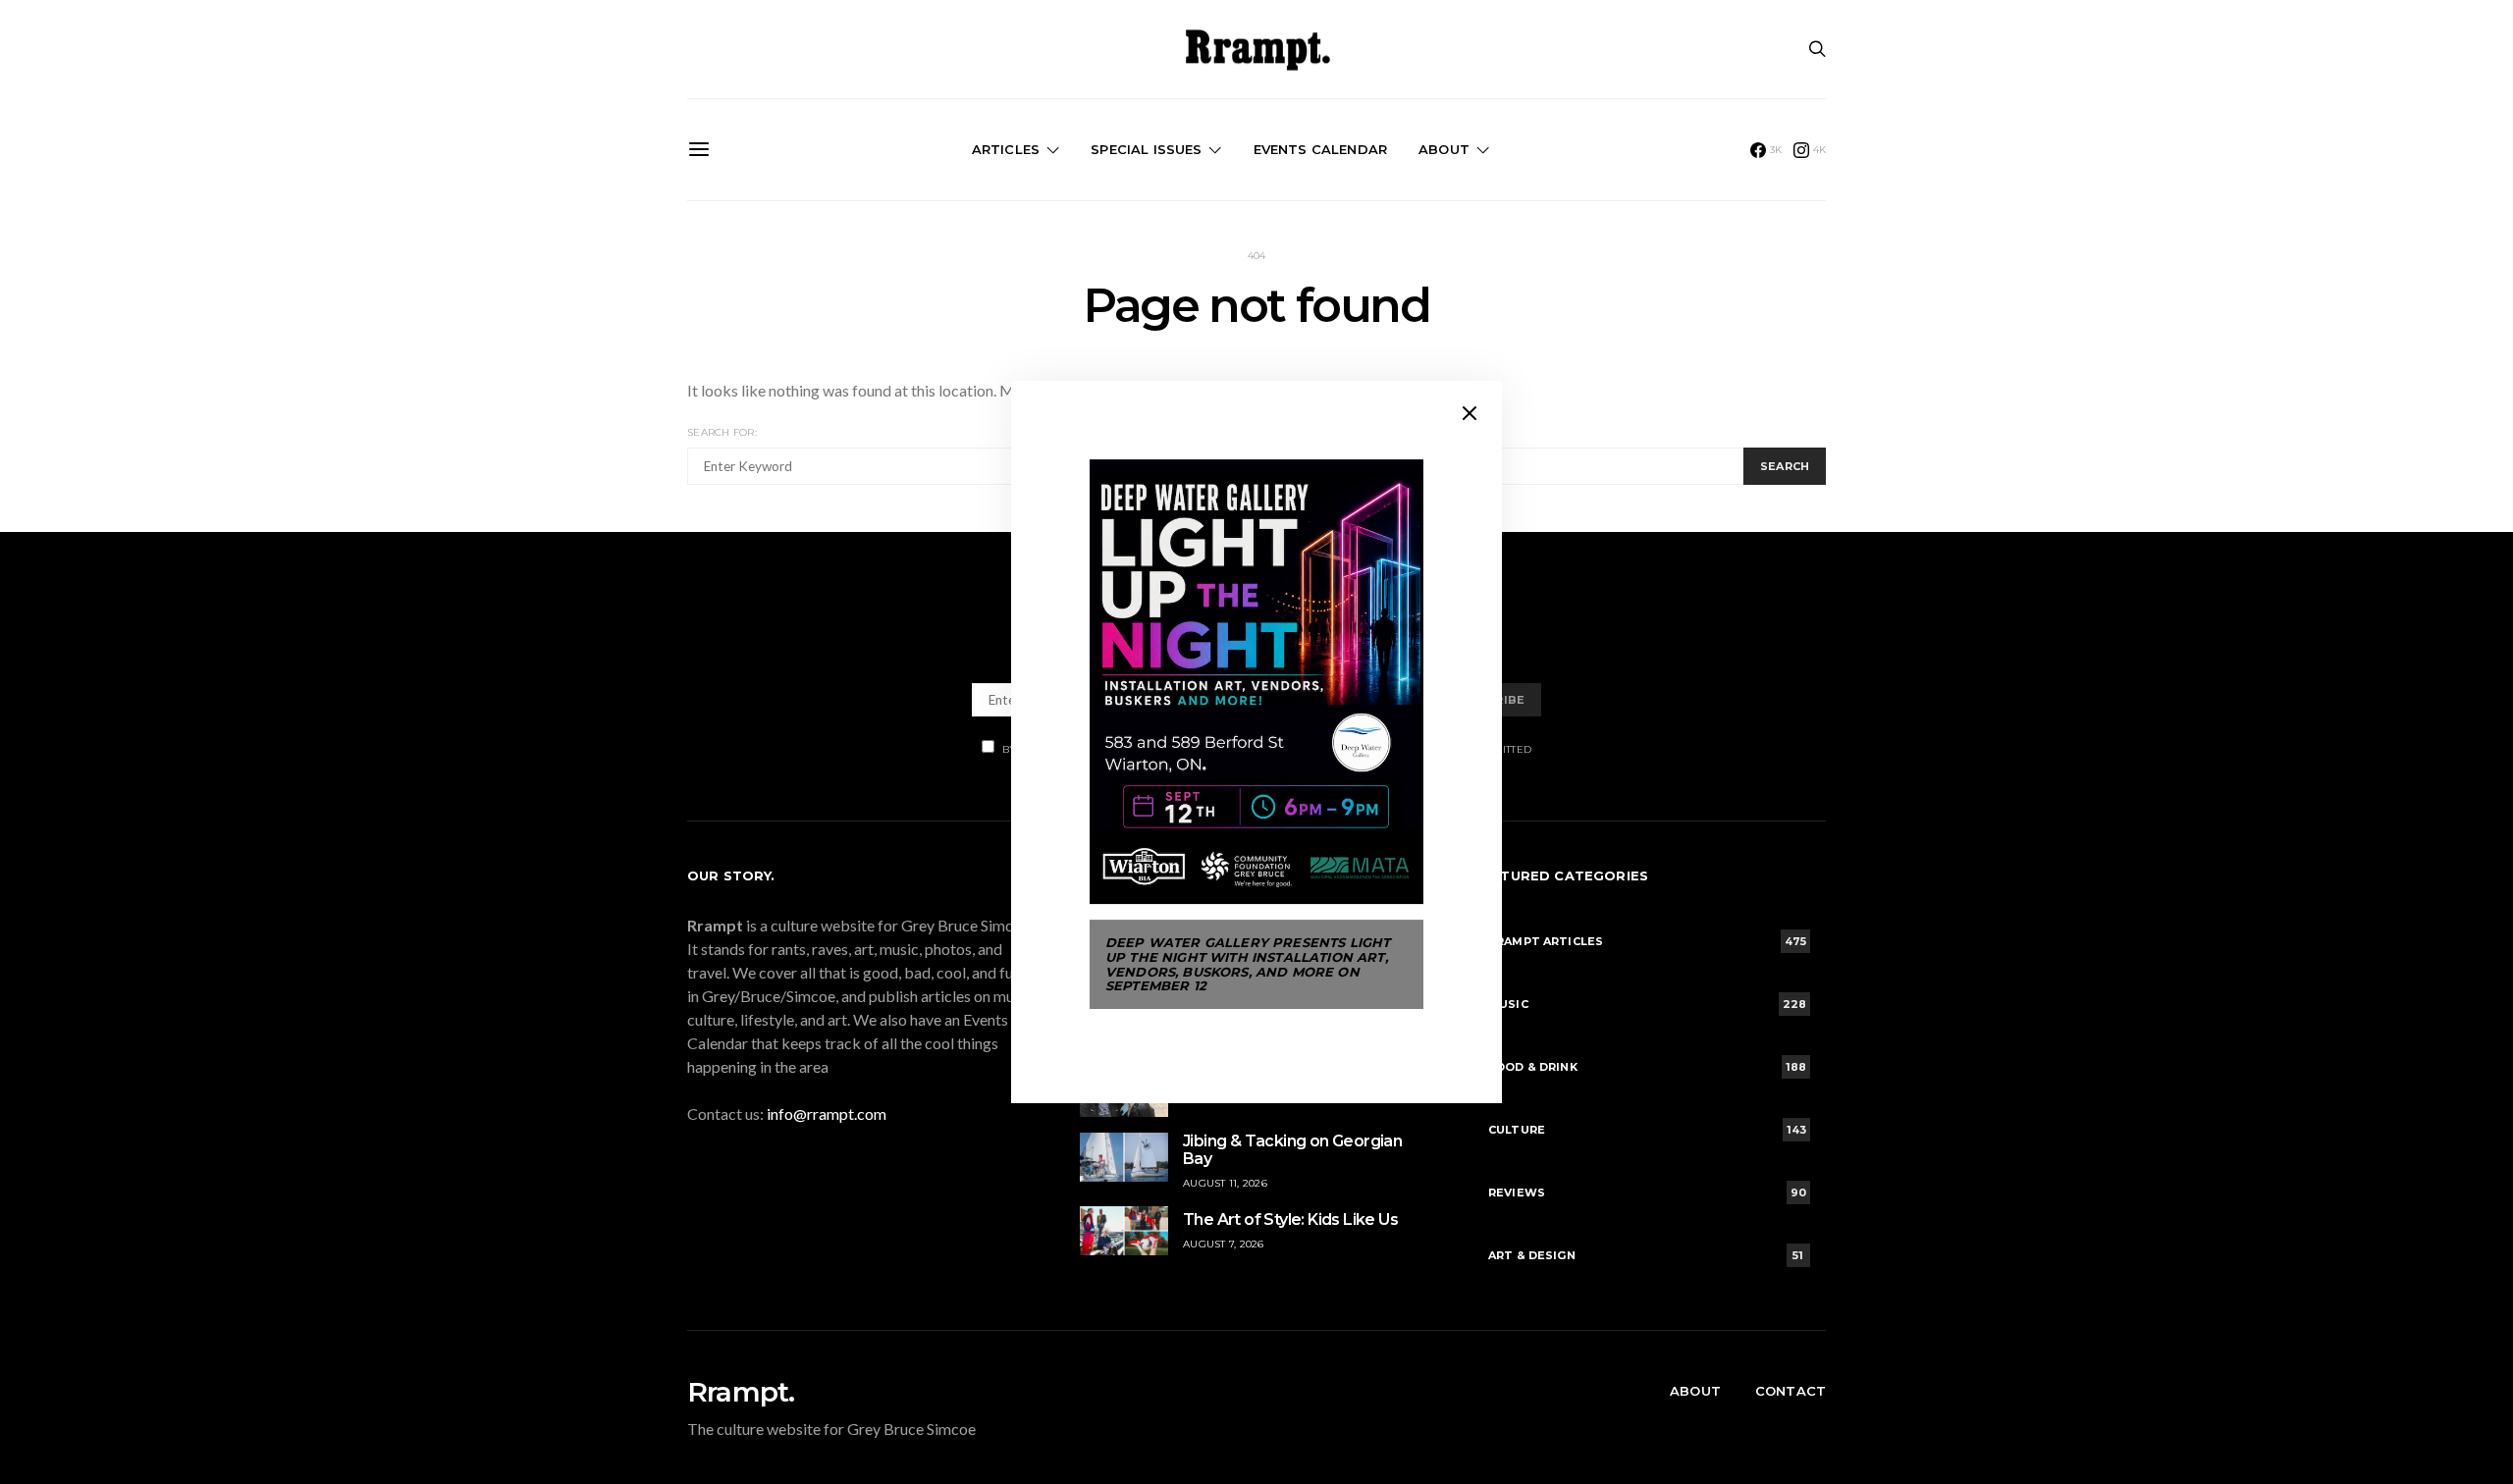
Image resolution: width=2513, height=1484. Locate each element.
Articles (1006, 149)
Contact (1791, 1391)
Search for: (722, 432)
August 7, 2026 (1224, 1244)
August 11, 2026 (1225, 1183)
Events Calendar (1320, 149)
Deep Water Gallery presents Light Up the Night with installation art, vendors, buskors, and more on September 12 (1248, 964)
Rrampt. (741, 1392)
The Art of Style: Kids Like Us (1290, 1219)
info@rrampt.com (827, 1113)
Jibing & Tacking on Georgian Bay (1292, 1150)
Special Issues (1146, 149)
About (1444, 149)
